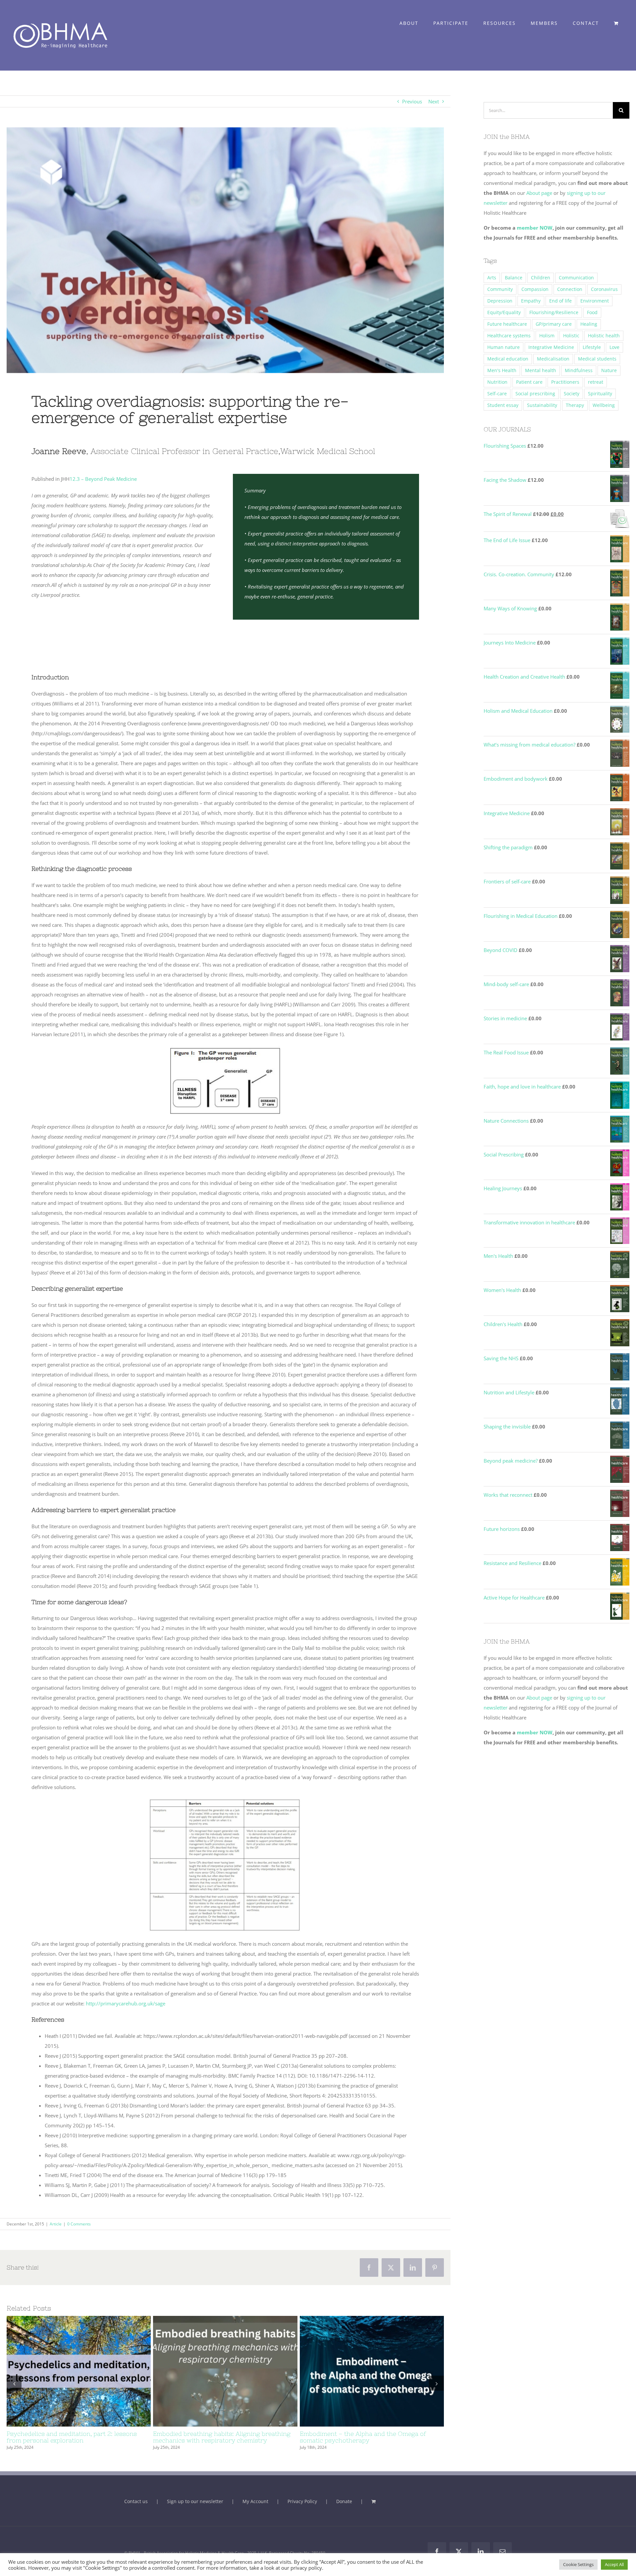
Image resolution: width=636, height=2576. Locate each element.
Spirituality (600, 394)
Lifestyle (592, 347)
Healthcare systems (509, 336)
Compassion (535, 289)
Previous (412, 101)
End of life (560, 301)
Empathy (531, 301)
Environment (595, 301)
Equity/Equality (504, 312)
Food (592, 312)
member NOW (535, 228)
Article (56, 2224)
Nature (609, 370)
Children (541, 278)
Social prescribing (535, 394)
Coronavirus (604, 289)
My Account (255, 2508)
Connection (570, 289)
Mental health (541, 370)
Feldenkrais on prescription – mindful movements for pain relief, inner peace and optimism (213, 2371)
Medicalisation (553, 359)
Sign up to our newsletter (195, 2508)
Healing (589, 324)
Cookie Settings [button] (578, 2564)
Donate (344, 2508)
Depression (500, 301)
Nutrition (497, 382)
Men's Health (502, 370)
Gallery (91, 2371)
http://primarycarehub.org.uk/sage (126, 2003)
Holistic (571, 336)
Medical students (597, 359)
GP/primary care (554, 324)
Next (434, 101)
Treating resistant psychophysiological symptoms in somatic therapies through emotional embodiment (67, 2371)
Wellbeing (604, 405)
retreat (596, 382)
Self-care (497, 394)
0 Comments (79, 2224)
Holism (547, 336)
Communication (576, 278)
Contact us (136, 2508)
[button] (14, 2387)
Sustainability (542, 405)
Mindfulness (579, 370)
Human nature (503, 347)
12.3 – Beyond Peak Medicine (103, 479)
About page (540, 193)
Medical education (508, 359)
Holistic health (604, 336)
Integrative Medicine (551, 347)
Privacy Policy (302, 2508)
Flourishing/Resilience (554, 312)
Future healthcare (507, 324)
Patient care (529, 382)
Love (614, 347)
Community (500, 289)
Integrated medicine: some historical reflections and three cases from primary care (360, 2371)
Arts (492, 278)
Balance (514, 278)
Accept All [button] (614, 2564)
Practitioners (565, 382)
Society (572, 394)
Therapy (575, 405)
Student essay (503, 405)
